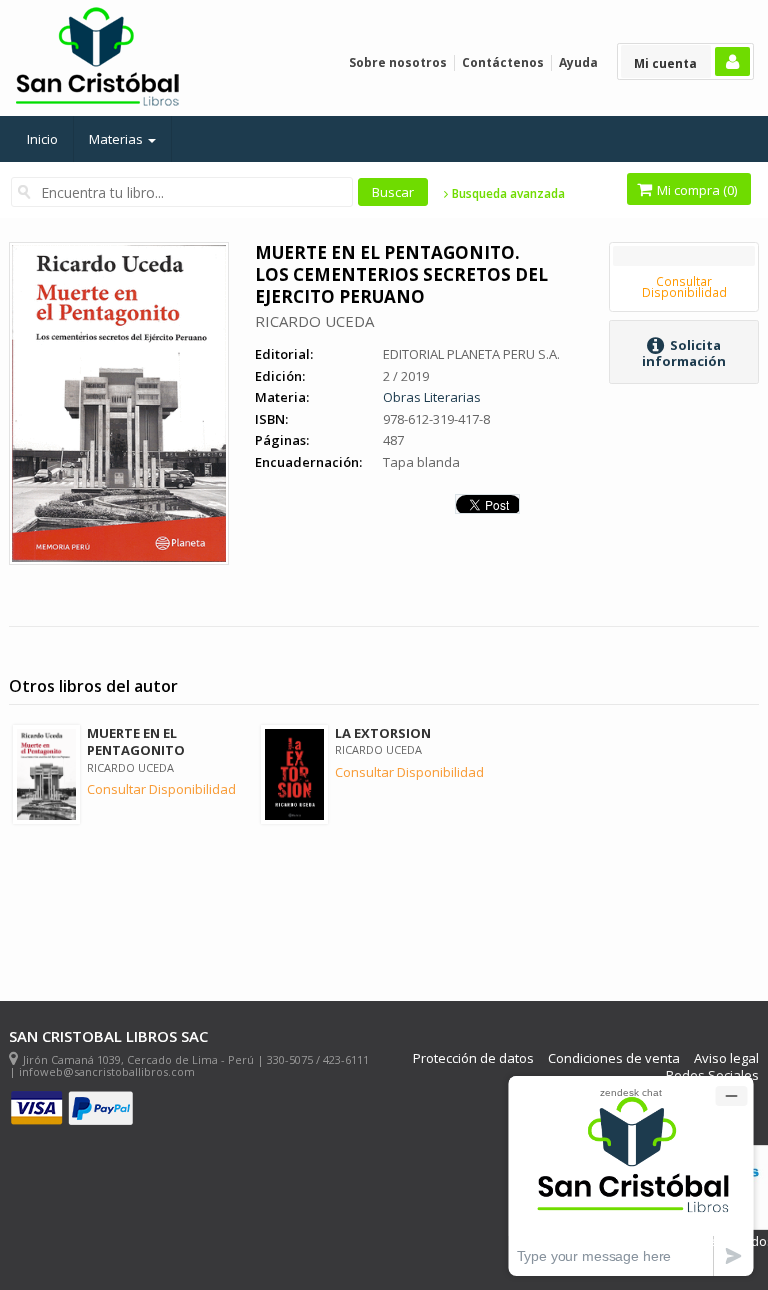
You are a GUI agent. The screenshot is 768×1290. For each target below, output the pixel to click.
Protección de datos (473, 1058)
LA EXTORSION (383, 733)
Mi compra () (695, 190)
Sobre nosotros (398, 62)
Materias (117, 139)
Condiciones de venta (614, 1058)
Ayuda (578, 62)
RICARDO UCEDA (314, 321)
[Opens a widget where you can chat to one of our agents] (631, 1175)
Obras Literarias (432, 397)
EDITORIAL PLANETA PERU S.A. (471, 354)
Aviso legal (726, 1058)
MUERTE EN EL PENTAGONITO (136, 741)
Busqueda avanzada (507, 194)
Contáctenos (503, 62)
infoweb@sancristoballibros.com (107, 1071)
